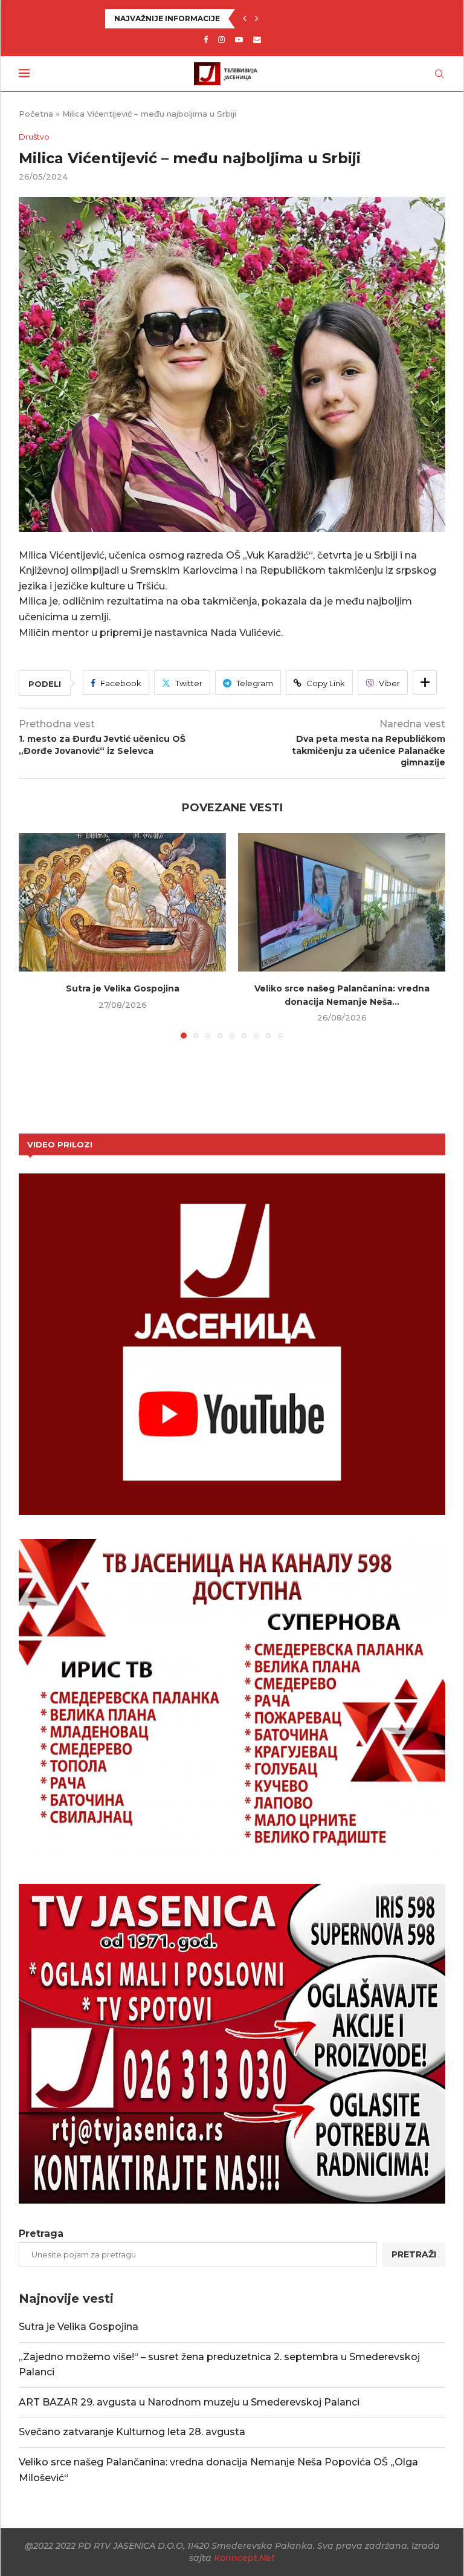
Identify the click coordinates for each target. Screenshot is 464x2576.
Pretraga (41, 2234)
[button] (245, 19)
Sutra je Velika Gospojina (123, 988)
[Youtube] (239, 39)
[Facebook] (206, 39)
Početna (36, 114)
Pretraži (414, 2254)
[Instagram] (221, 39)
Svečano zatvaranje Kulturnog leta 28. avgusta (132, 2432)
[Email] (257, 39)
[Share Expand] (425, 683)
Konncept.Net (244, 2558)
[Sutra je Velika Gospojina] (122, 902)
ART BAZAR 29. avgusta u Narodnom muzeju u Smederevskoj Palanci (189, 2402)
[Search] (439, 74)
